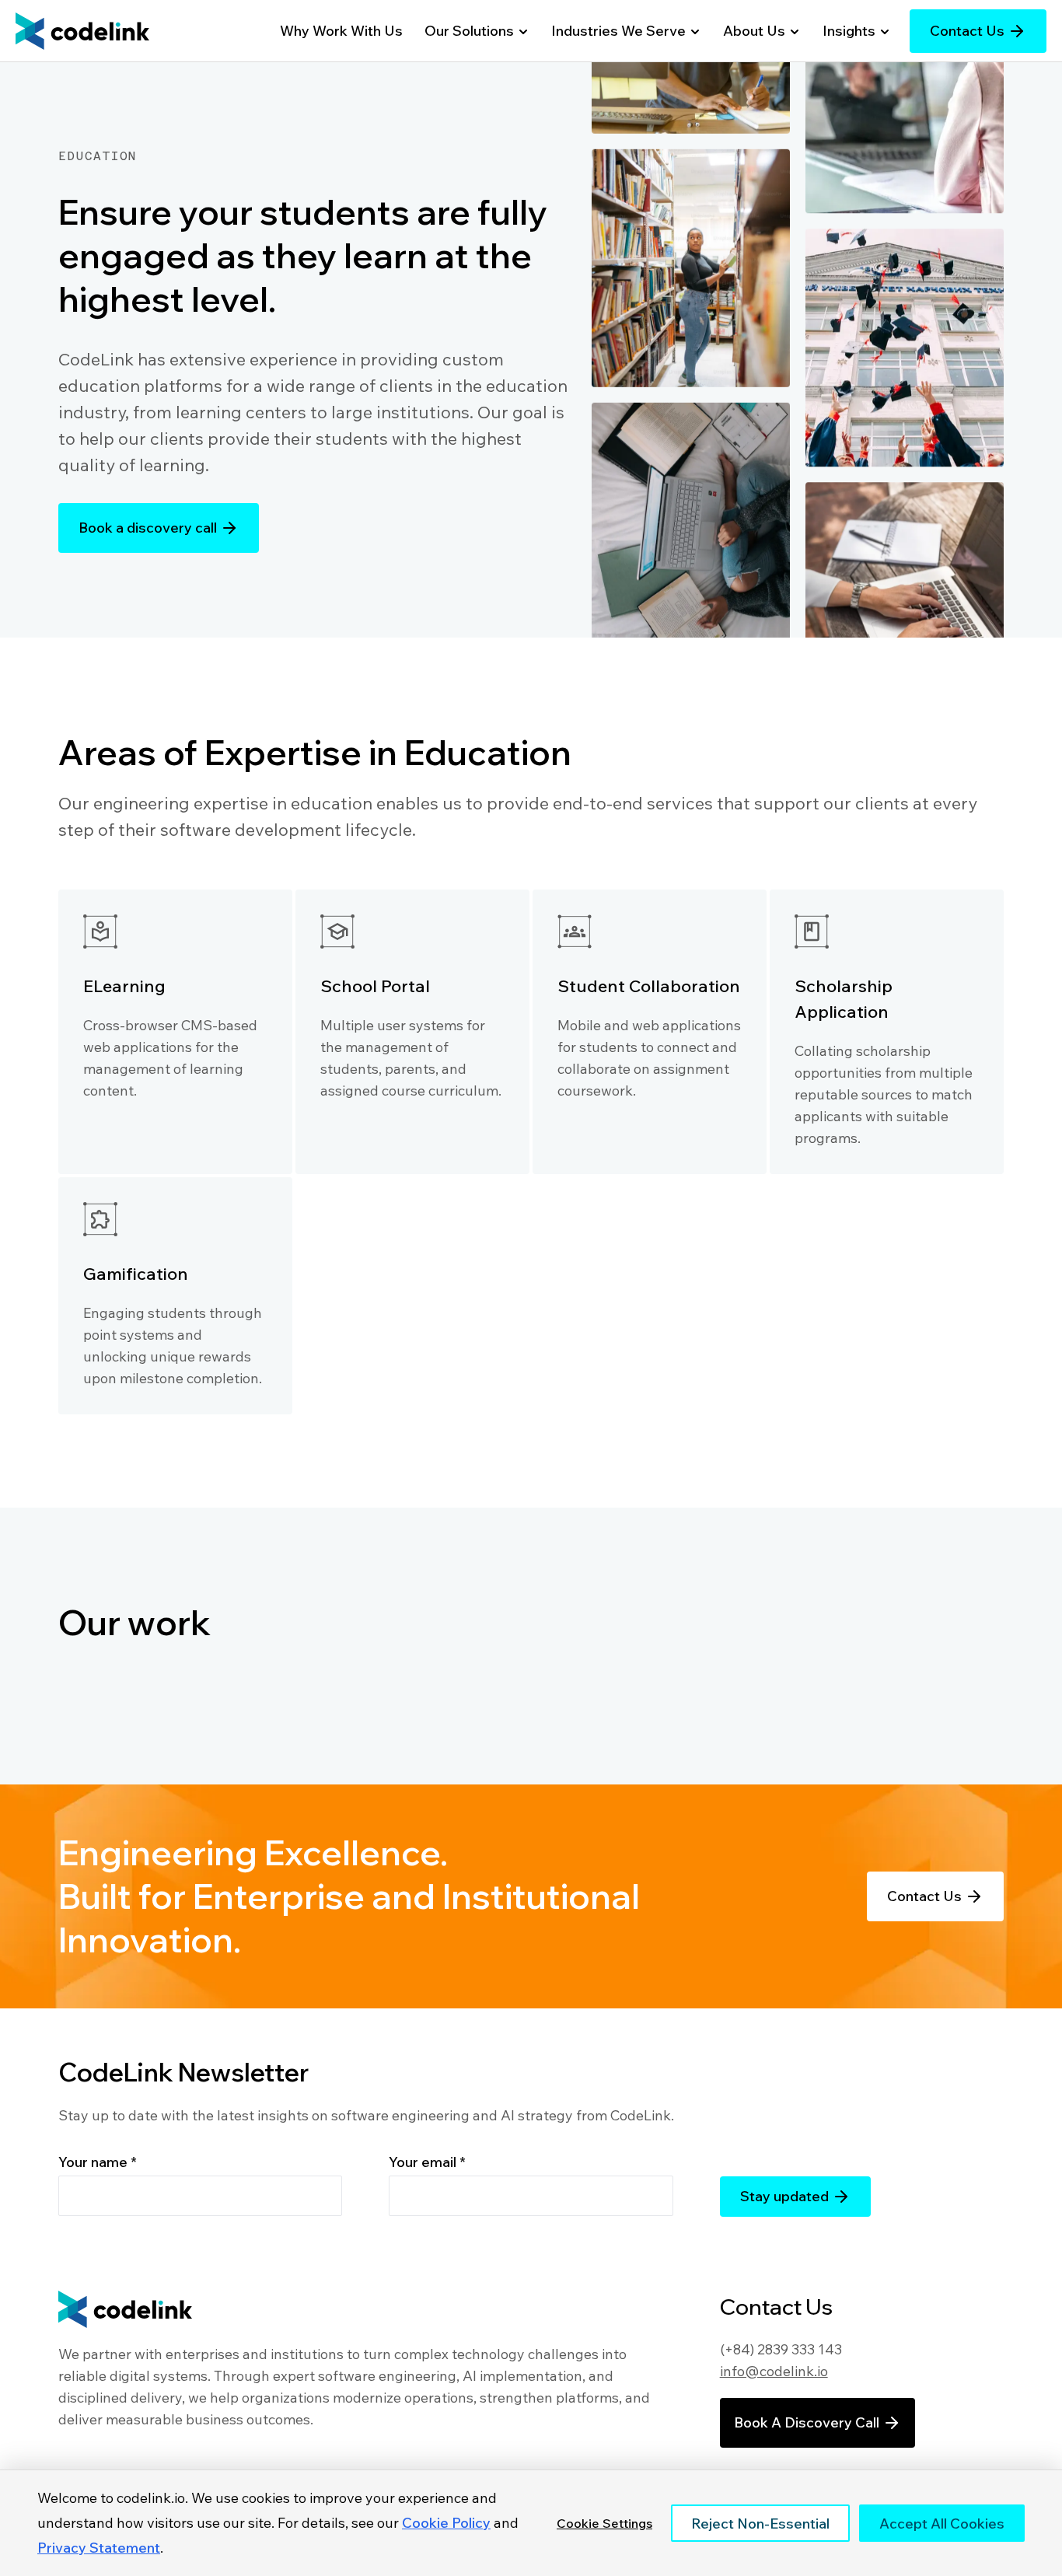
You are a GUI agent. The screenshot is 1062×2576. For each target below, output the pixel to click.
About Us (754, 31)
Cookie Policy (446, 2523)
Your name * (98, 2162)
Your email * (427, 2162)
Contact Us (967, 31)
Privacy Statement (99, 2548)
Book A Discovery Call (807, 2422)
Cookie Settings (604, 2523)
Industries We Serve (618, 31)
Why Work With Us (341, 31)
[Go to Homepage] (82, 31)
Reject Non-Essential (760, 2524)
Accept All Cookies (942, 2524)
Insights (849, 31)
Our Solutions (469, 31)
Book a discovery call (148, 528)
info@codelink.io (774, 2371)
